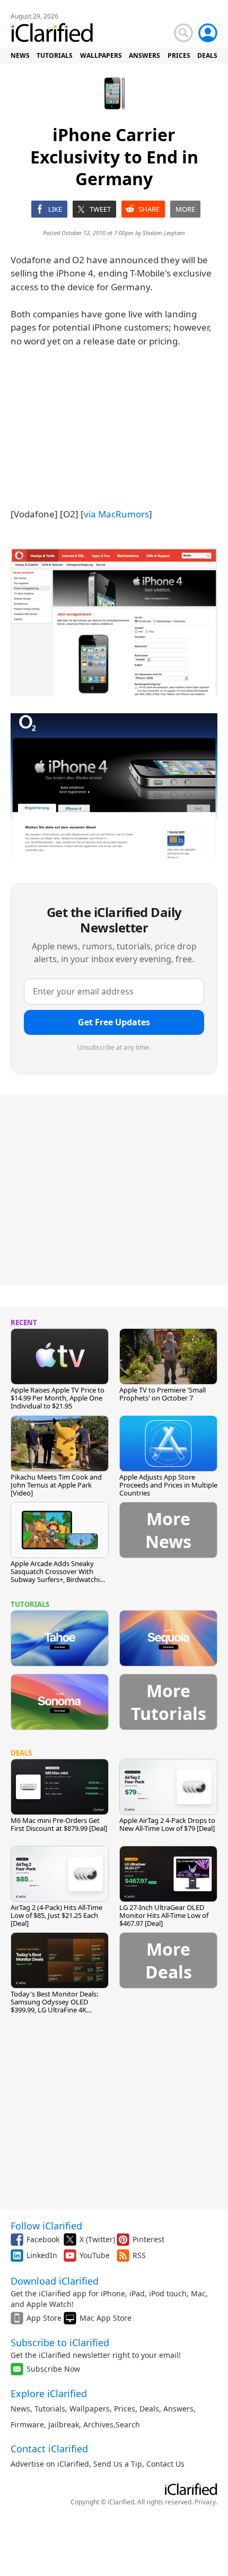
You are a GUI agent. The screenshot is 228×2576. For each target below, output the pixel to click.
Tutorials (50, 2409)
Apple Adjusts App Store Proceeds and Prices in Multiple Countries (168, 1485)
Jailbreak (64, 2424)
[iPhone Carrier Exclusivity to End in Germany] (114, 623)
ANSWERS (144, 55)
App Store (44, 2318)
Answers (178, 2409)
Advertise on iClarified (50, 2464)
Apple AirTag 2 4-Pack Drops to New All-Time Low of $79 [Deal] (167, 1824)
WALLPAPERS (101, 55)
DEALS (207, 55)
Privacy (205, 2502)
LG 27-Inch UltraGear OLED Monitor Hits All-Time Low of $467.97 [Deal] (164, 1915)
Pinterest (148, 2239)
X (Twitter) (97, 2239)
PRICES (179, 55)
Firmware (27, 2424)
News (20, 2409)
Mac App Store (106, 2318)
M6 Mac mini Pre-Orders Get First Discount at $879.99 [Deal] (59, 1824)
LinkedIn (42, 2255)
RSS (139, 2255)
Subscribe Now (53, 2369)
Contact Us (165, 2464)
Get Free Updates (114, 1022)
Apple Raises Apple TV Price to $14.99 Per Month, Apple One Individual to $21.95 (58, 1398)
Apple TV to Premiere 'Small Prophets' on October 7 (163, 1394)
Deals (149, 2409)
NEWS (20, 55)
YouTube (95, 2255)
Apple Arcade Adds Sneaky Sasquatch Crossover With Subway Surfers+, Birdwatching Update (59, 1575)
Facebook (43, 2239)
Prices (125, 2409)
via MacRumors (116, 514)
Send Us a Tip (118, 2464)
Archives (98, 2424)
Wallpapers (90, 2409)
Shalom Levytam (164, 233)
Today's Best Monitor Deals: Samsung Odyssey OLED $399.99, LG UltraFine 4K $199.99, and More (54, 2006)
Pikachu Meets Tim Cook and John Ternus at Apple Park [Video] (56, 1485)
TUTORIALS (55, 55)
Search (128, 2424)
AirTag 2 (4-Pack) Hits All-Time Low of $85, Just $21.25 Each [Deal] (56, 1915)
